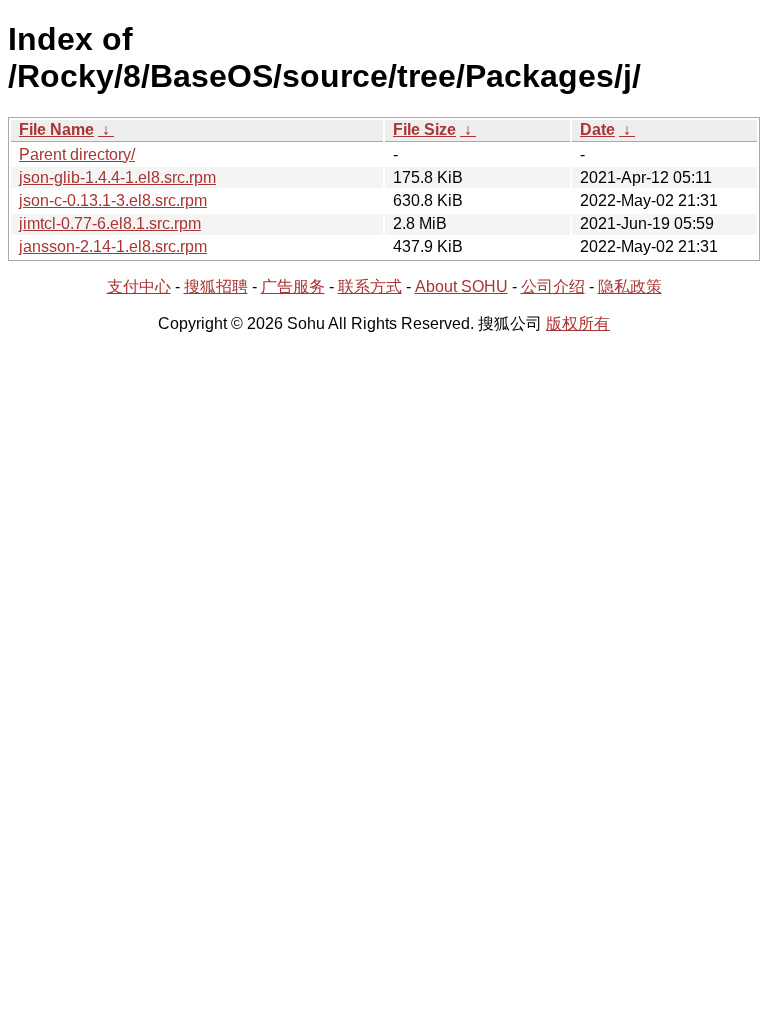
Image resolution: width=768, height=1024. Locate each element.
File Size (424, 129)
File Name (56, 129)
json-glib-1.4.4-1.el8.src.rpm (117, 177)
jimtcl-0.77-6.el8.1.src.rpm (110, 223)
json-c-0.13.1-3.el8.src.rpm (113, 200)
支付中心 (139, 286)
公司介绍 (553, 286)
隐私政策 (630, 286)
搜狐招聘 (216, 286)
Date (597, 129)
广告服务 (293, 286)
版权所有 (578, 323)
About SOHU (461, 286)
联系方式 (370, 286)
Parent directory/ (77, 154)
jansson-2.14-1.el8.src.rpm (113, 246)
